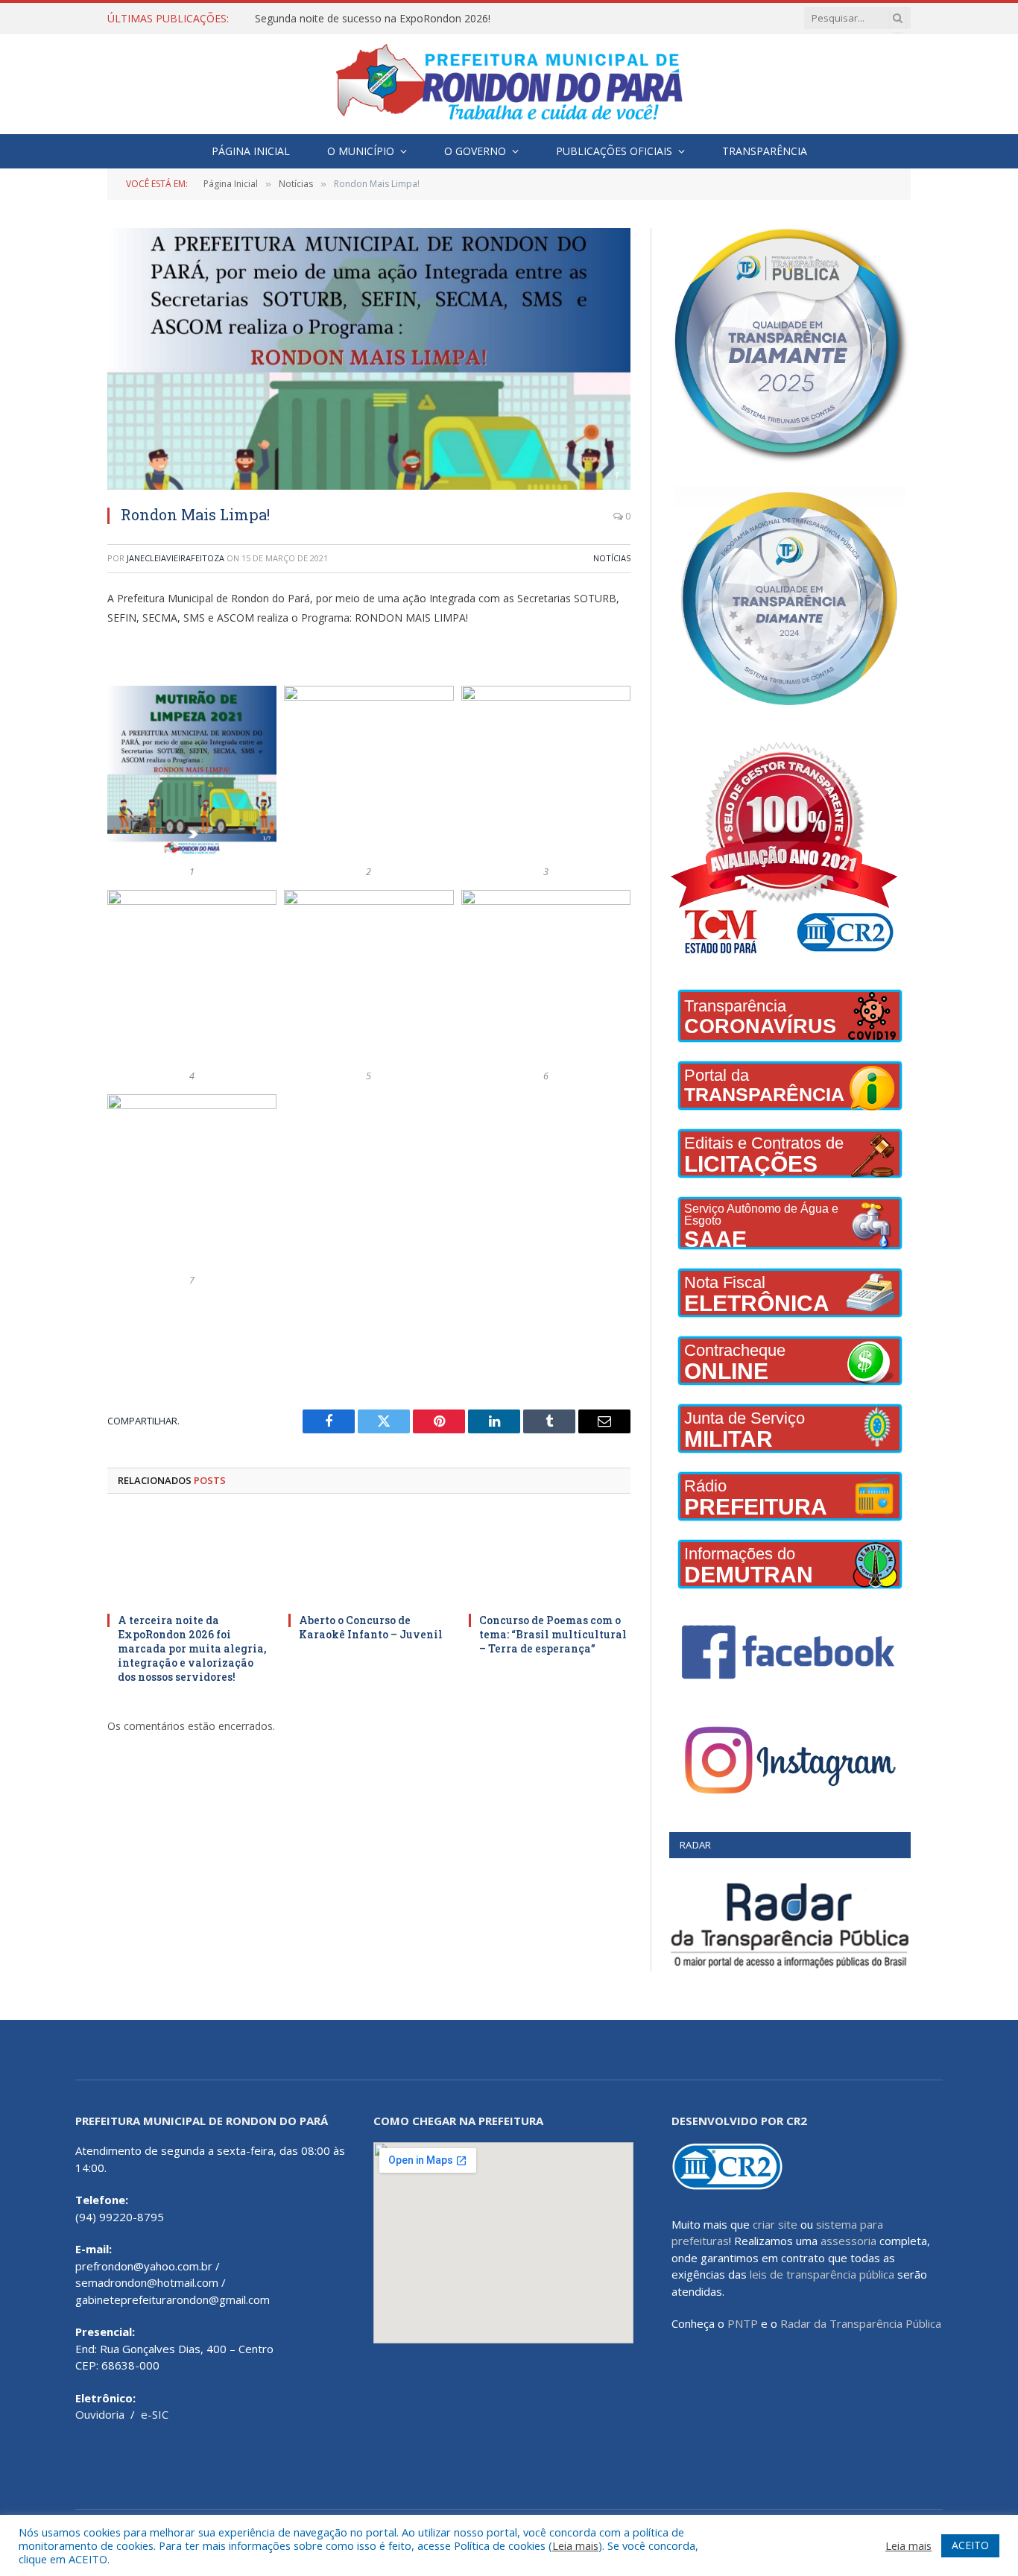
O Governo (475, 151)
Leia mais (575, 2545)
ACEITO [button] (970, 2545)
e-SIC (155, 2414)
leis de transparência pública (822, 2274)
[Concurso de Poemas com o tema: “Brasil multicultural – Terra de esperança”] (550, 1557)
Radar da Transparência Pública (861, 2323)
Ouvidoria (100, 2414)
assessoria (848, 2241)
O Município (361, 151)
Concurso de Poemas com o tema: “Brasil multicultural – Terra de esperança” (553, 1634)
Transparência (765, 151)
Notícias (612, 558)
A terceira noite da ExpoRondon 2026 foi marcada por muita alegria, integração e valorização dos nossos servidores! (192, 1648)
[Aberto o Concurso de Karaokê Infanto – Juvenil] (369, 1557)
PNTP (743, 2323)
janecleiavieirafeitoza (176, 558)
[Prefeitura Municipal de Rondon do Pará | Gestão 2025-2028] (509, 84)
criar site (775, 2224)
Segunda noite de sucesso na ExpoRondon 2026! (373, 19)
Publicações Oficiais (614, 151)
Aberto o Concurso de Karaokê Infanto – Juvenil (371, 1627)
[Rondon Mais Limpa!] (369, 359)
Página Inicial (251, 151)
